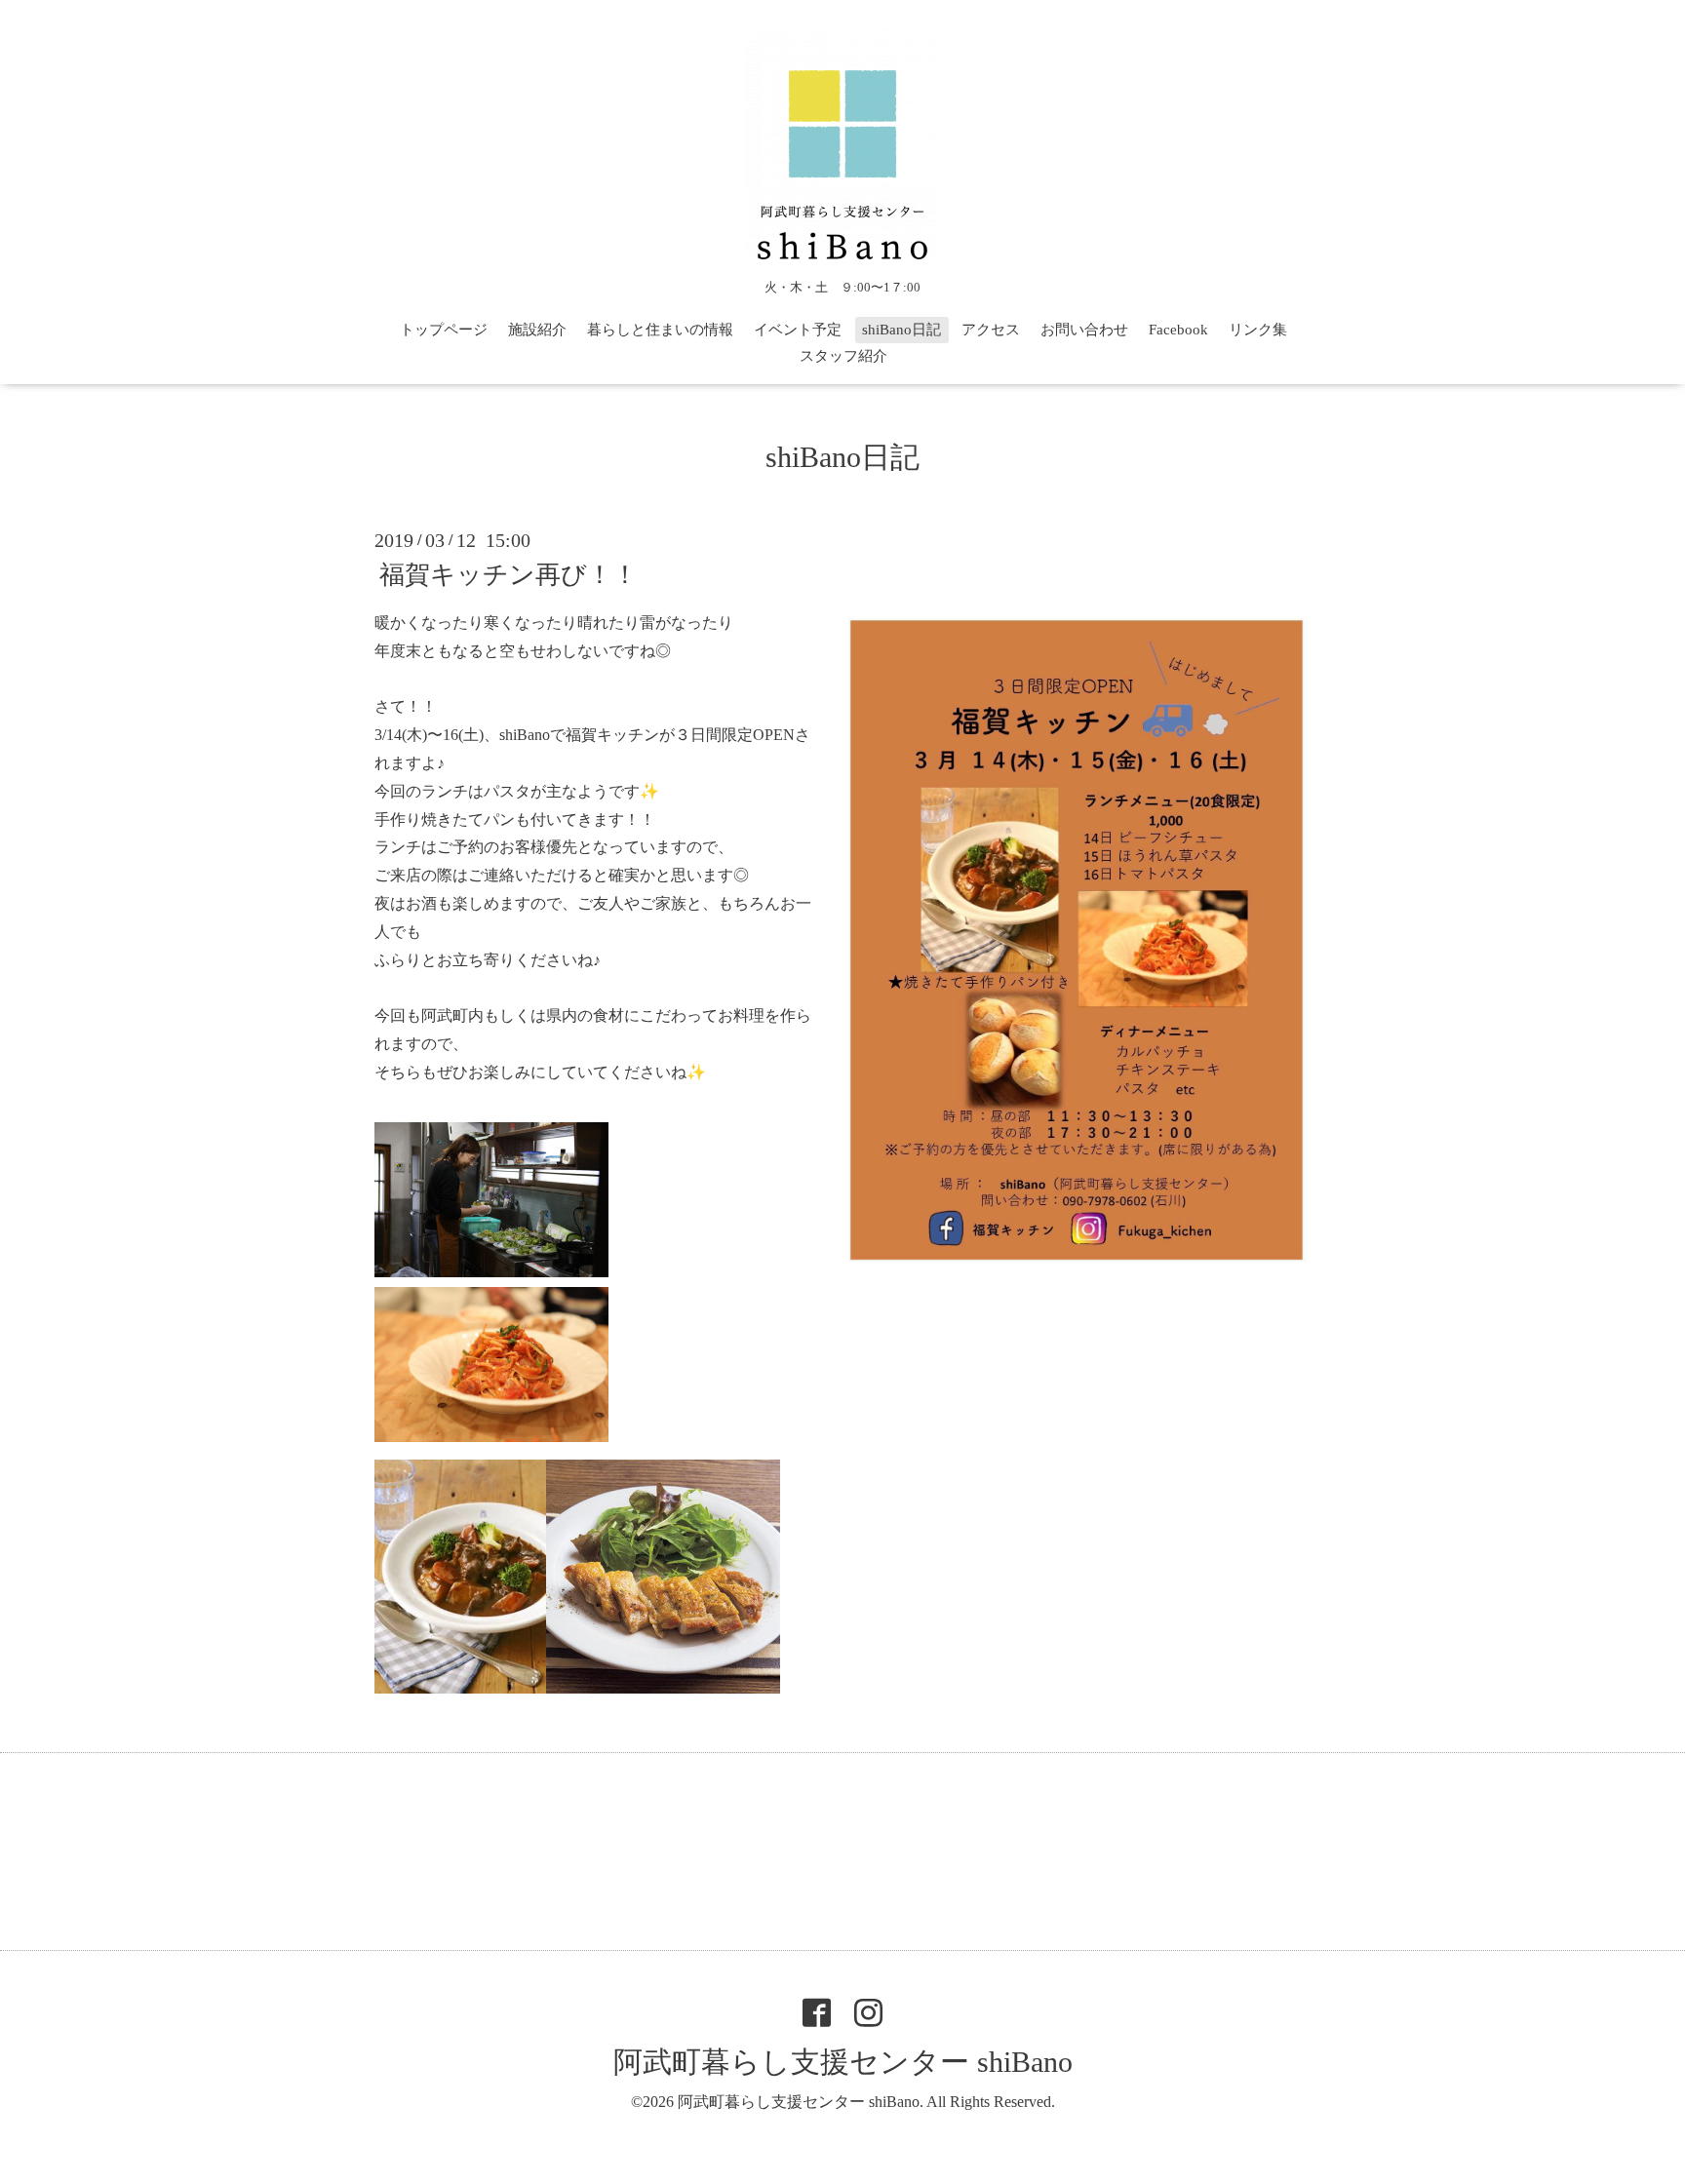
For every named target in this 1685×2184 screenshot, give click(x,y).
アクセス (991, 330)
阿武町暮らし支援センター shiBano (843, 2062)
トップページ (444, 330)
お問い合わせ (1084, 330)
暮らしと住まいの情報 (660, 330)
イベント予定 (798, 330)
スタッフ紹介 (843, 356)
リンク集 (1258, 330)
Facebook (1178, 330)
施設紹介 (537, 330)
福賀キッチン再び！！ (509, 575)
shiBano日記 (901, 330)
